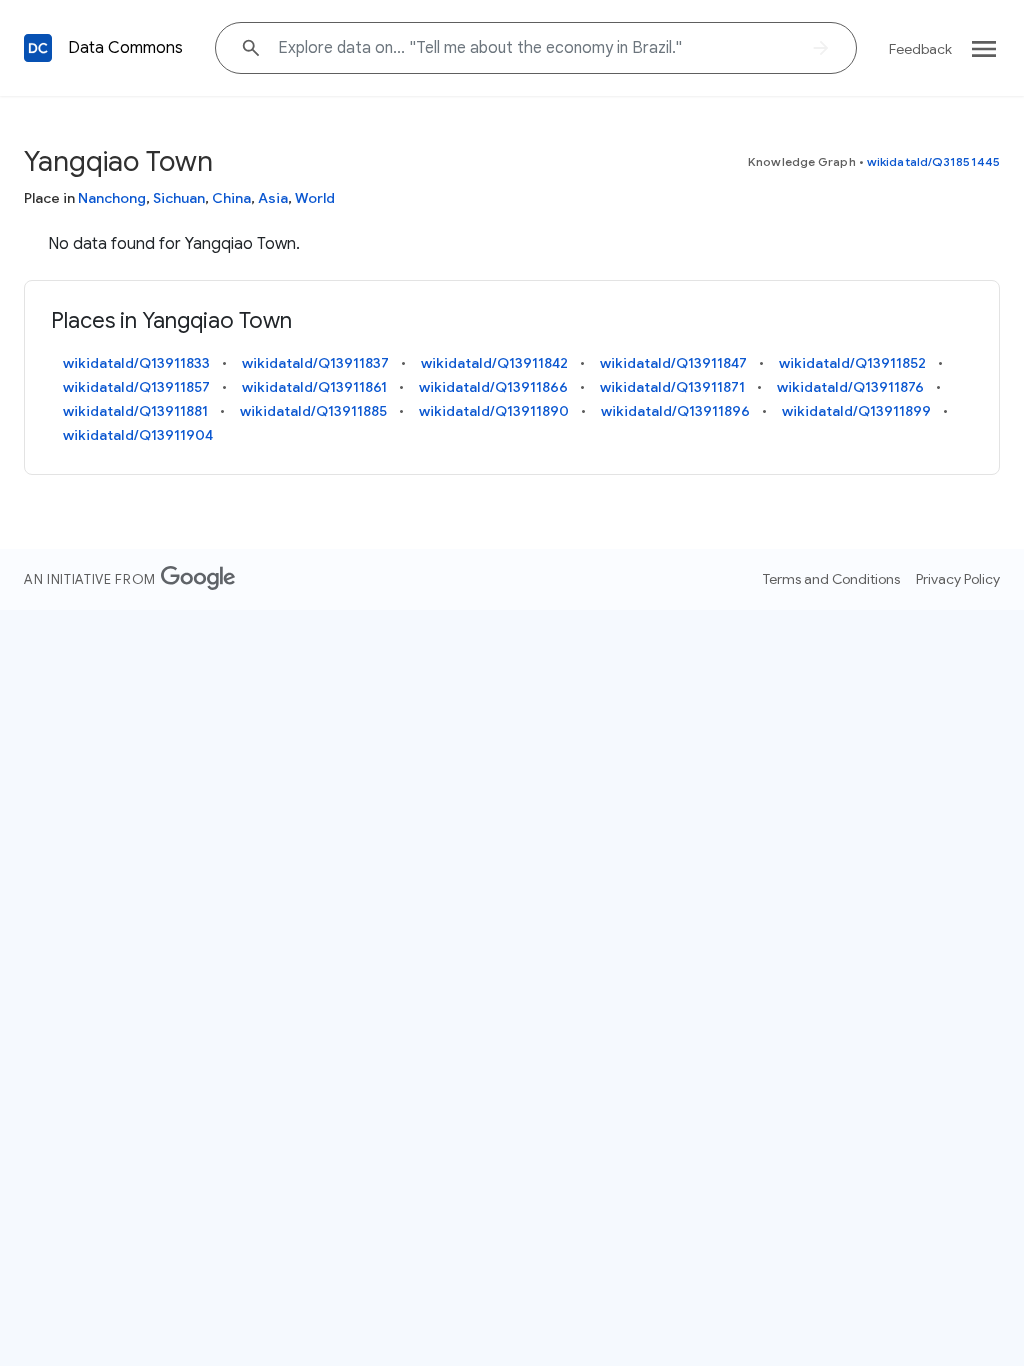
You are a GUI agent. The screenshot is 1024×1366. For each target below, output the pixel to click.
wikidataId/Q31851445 (933, 161)
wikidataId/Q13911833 (136, 363)
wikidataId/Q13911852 (852, 363)
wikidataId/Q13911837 (315, 363)
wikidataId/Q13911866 (493, 387)
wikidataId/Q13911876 (850, 387)
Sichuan (179, 198)
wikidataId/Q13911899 (856, 411)
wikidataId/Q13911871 (672, 387)
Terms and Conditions (831, 579)
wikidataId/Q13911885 (313, 411)
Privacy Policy (958, 579)
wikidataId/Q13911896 (675, 411)
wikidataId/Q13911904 (138, 435)
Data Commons (125, 48)
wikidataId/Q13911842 (494, 363)
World (315, 198)
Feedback (920, 49)
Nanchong (112, 198)
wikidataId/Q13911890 (494, 411)
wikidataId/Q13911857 (136, 387)
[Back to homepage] (38, 48)
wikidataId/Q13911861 (314, 387)
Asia (273, 198)
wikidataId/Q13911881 (135, 411)
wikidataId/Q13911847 (673, 363)
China (231, 198)
